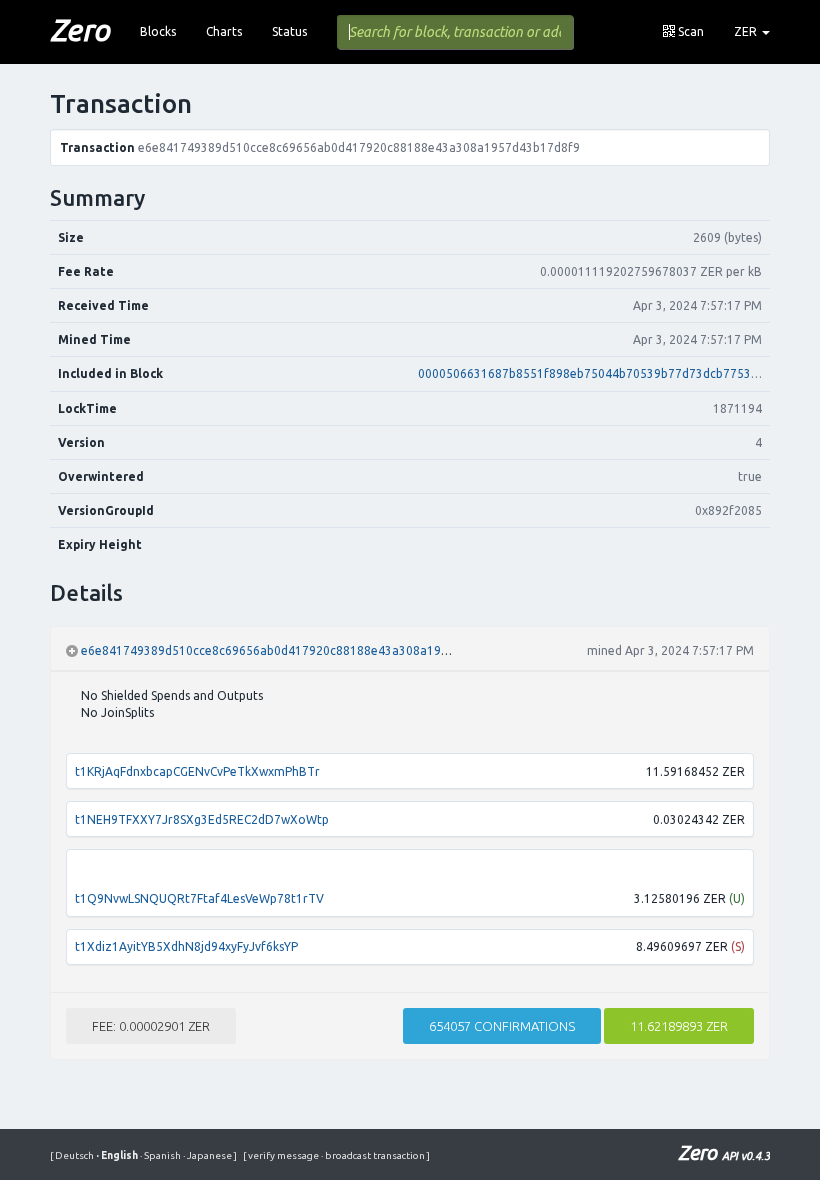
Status (289, 31)
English (118, 1155)
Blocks (158, 31)
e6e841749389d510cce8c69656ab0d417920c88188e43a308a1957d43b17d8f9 (302, 650)
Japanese (208, 1155)
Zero (80, 30)
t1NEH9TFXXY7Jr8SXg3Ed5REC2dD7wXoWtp (202, 819)
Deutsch (75, 1155)
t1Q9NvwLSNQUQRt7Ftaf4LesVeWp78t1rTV (199, 898)
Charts (224, 31)
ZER (747, 31)
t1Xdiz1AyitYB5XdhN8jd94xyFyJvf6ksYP (186, 946)
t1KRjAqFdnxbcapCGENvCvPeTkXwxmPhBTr (197, 771)
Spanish (161, 1155)
